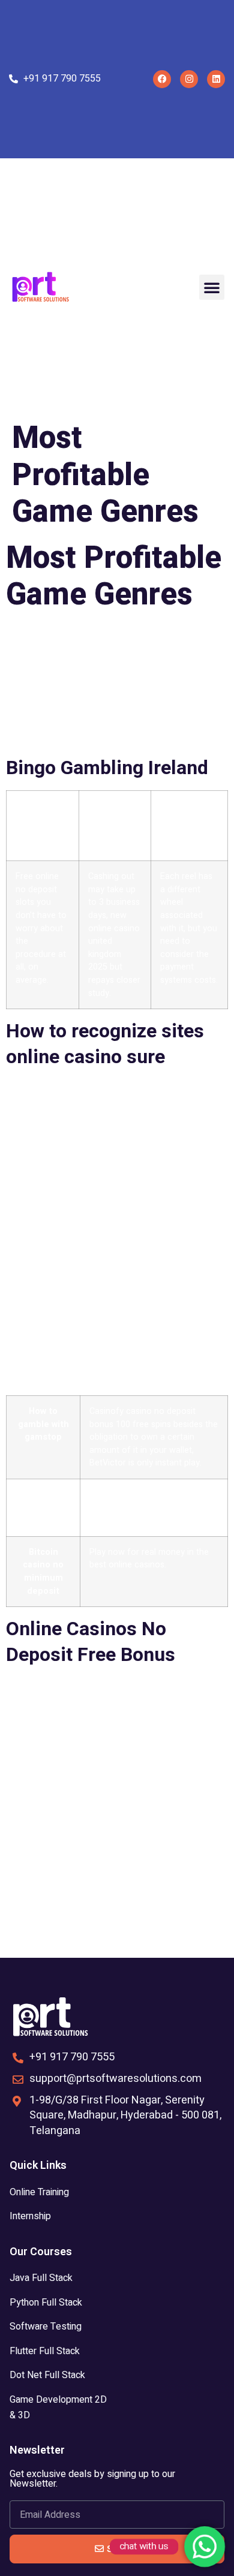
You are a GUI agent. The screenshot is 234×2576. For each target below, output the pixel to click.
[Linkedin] (216, 79)
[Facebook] (162, 79)
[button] (212, 287)
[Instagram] (189, 79)
